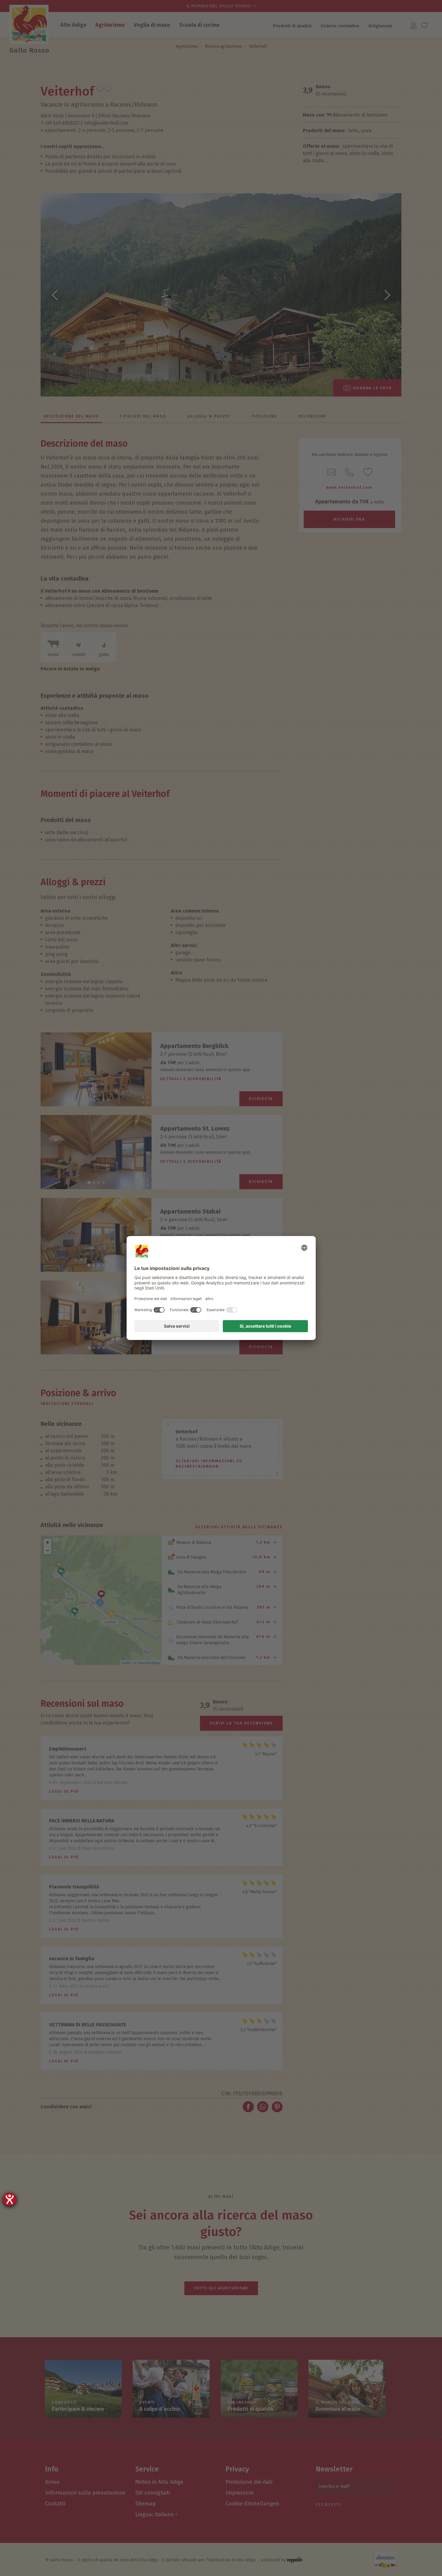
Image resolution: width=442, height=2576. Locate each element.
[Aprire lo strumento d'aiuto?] (10, 2199)
